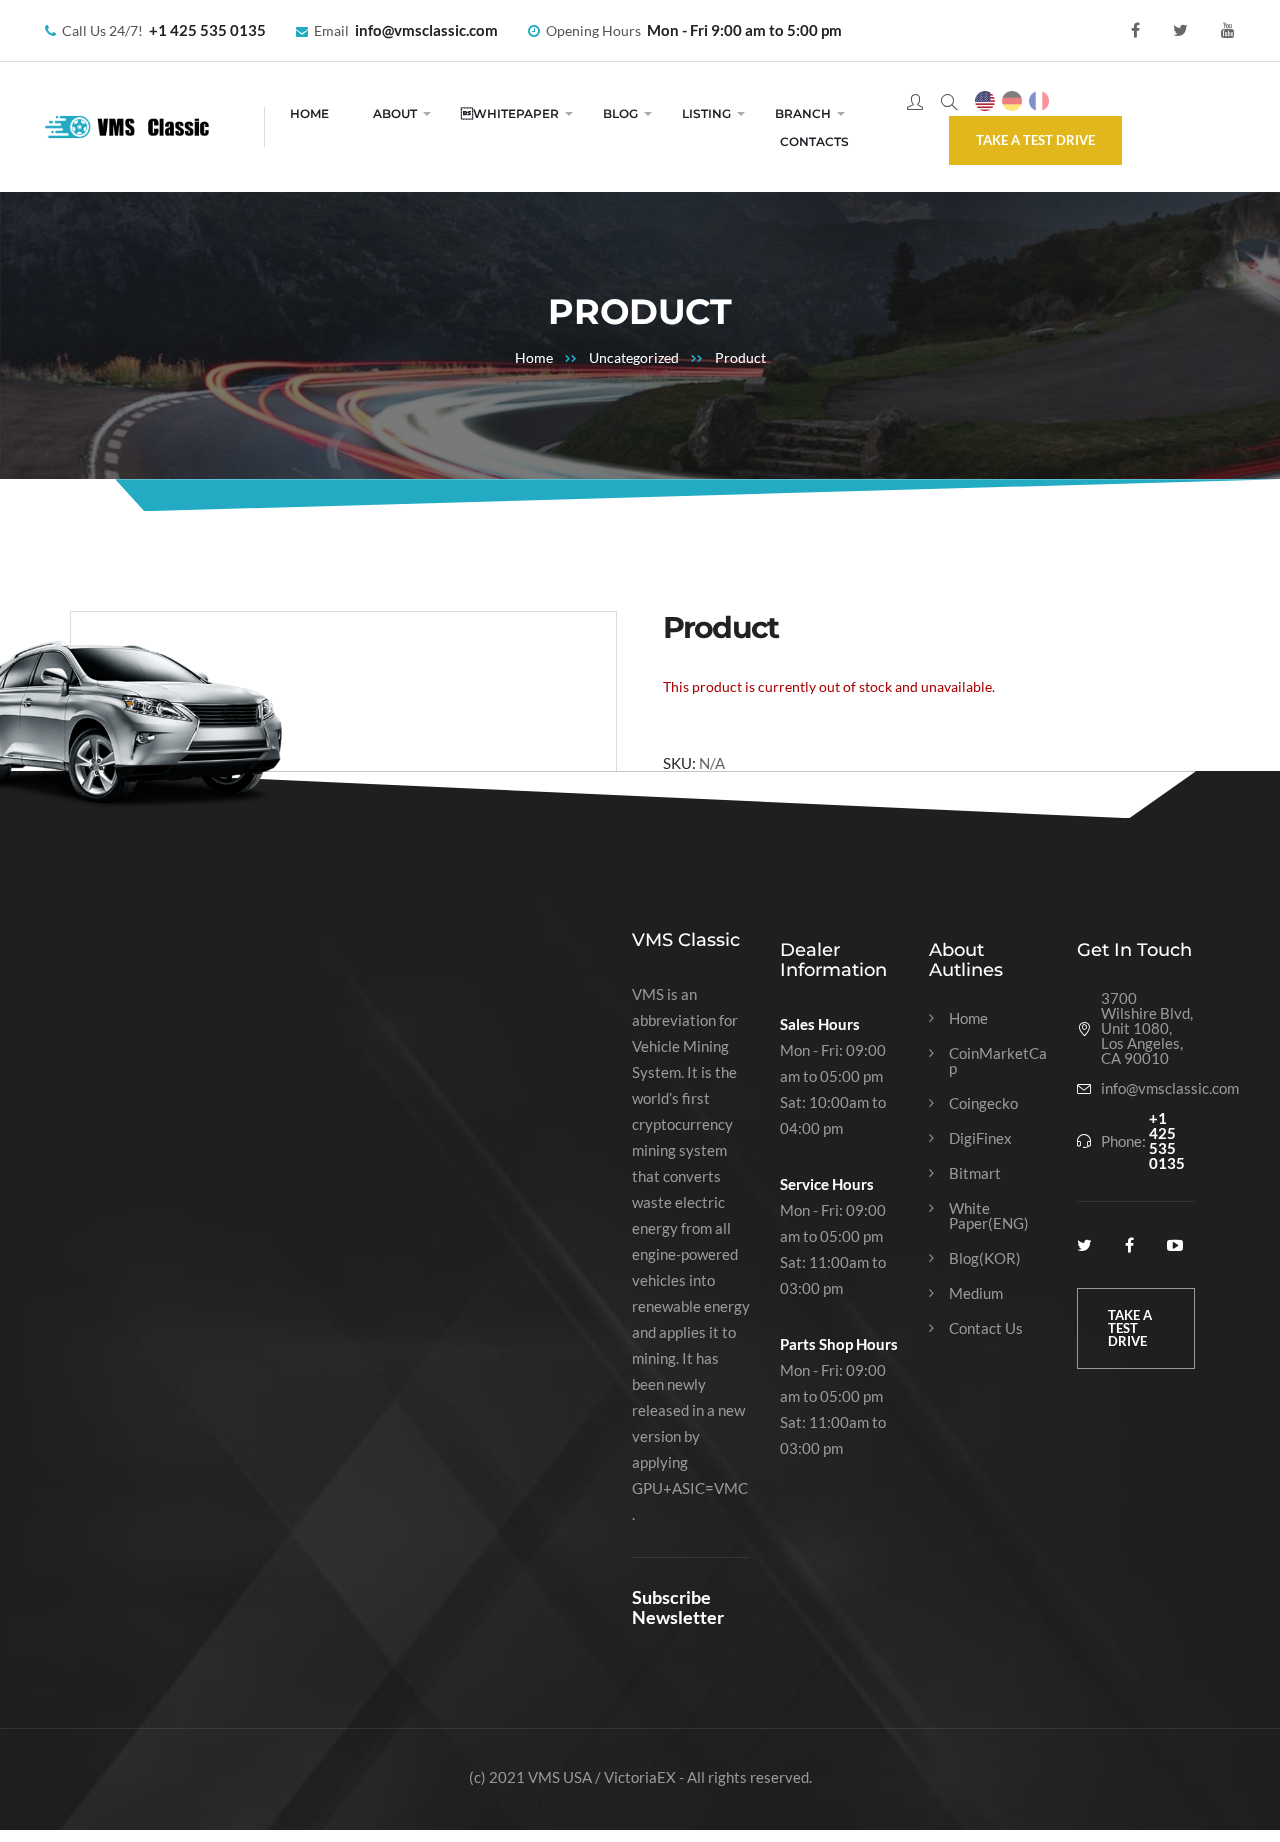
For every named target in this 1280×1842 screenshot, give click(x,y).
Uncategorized (634, 358)
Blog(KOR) (985, 1258)
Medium (976, 1293)
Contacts (814, 141)
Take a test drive (1035, 140)
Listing (706, 113)
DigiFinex (980, 1138)
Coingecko (983, 1103)
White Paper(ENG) (989, 1216)
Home (309, 113)
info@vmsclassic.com (426, 30)
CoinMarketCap (998, 1061)
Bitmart (975, 1173)
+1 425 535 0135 (207, 30)
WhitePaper (510, 113)
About (395, 113)
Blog (620, 113)
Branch (803, 113)
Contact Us (986, 1328)
